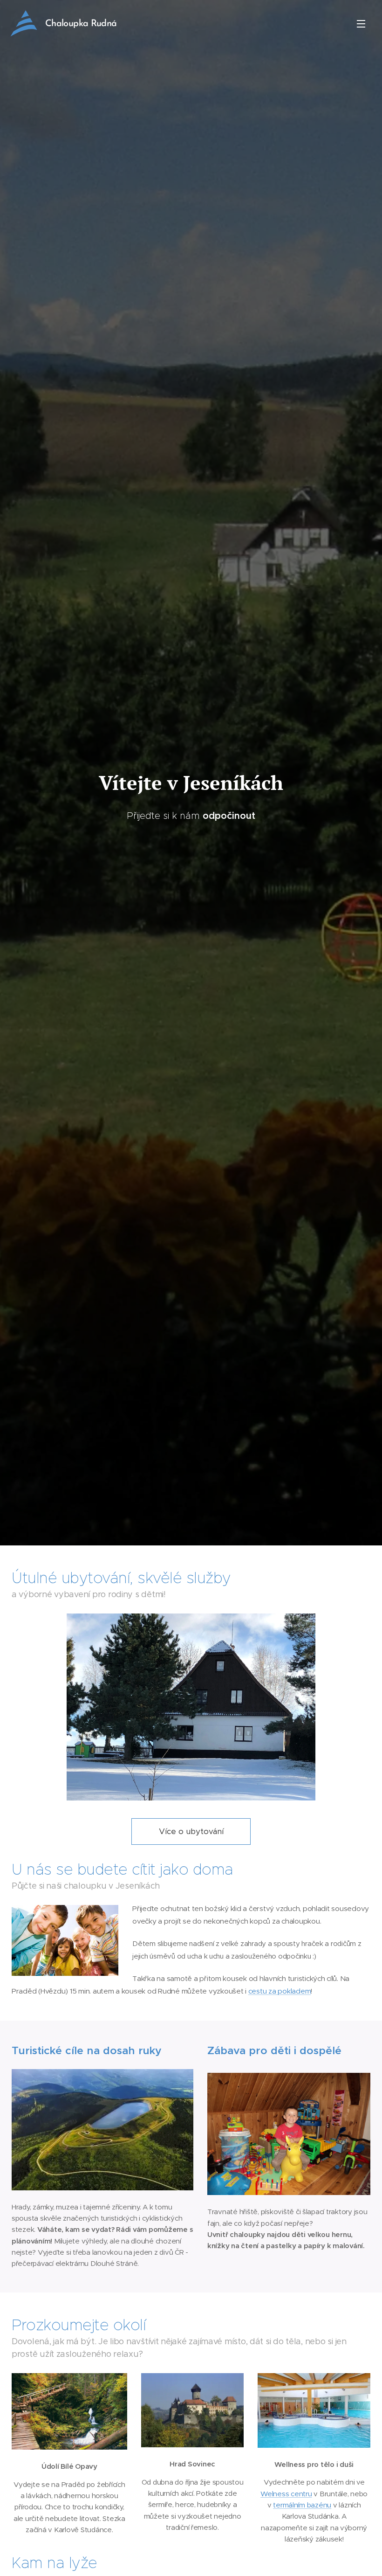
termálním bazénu (302, 2505)
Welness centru (286, 2494)
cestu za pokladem (280, 1991)
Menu (361, 23)
